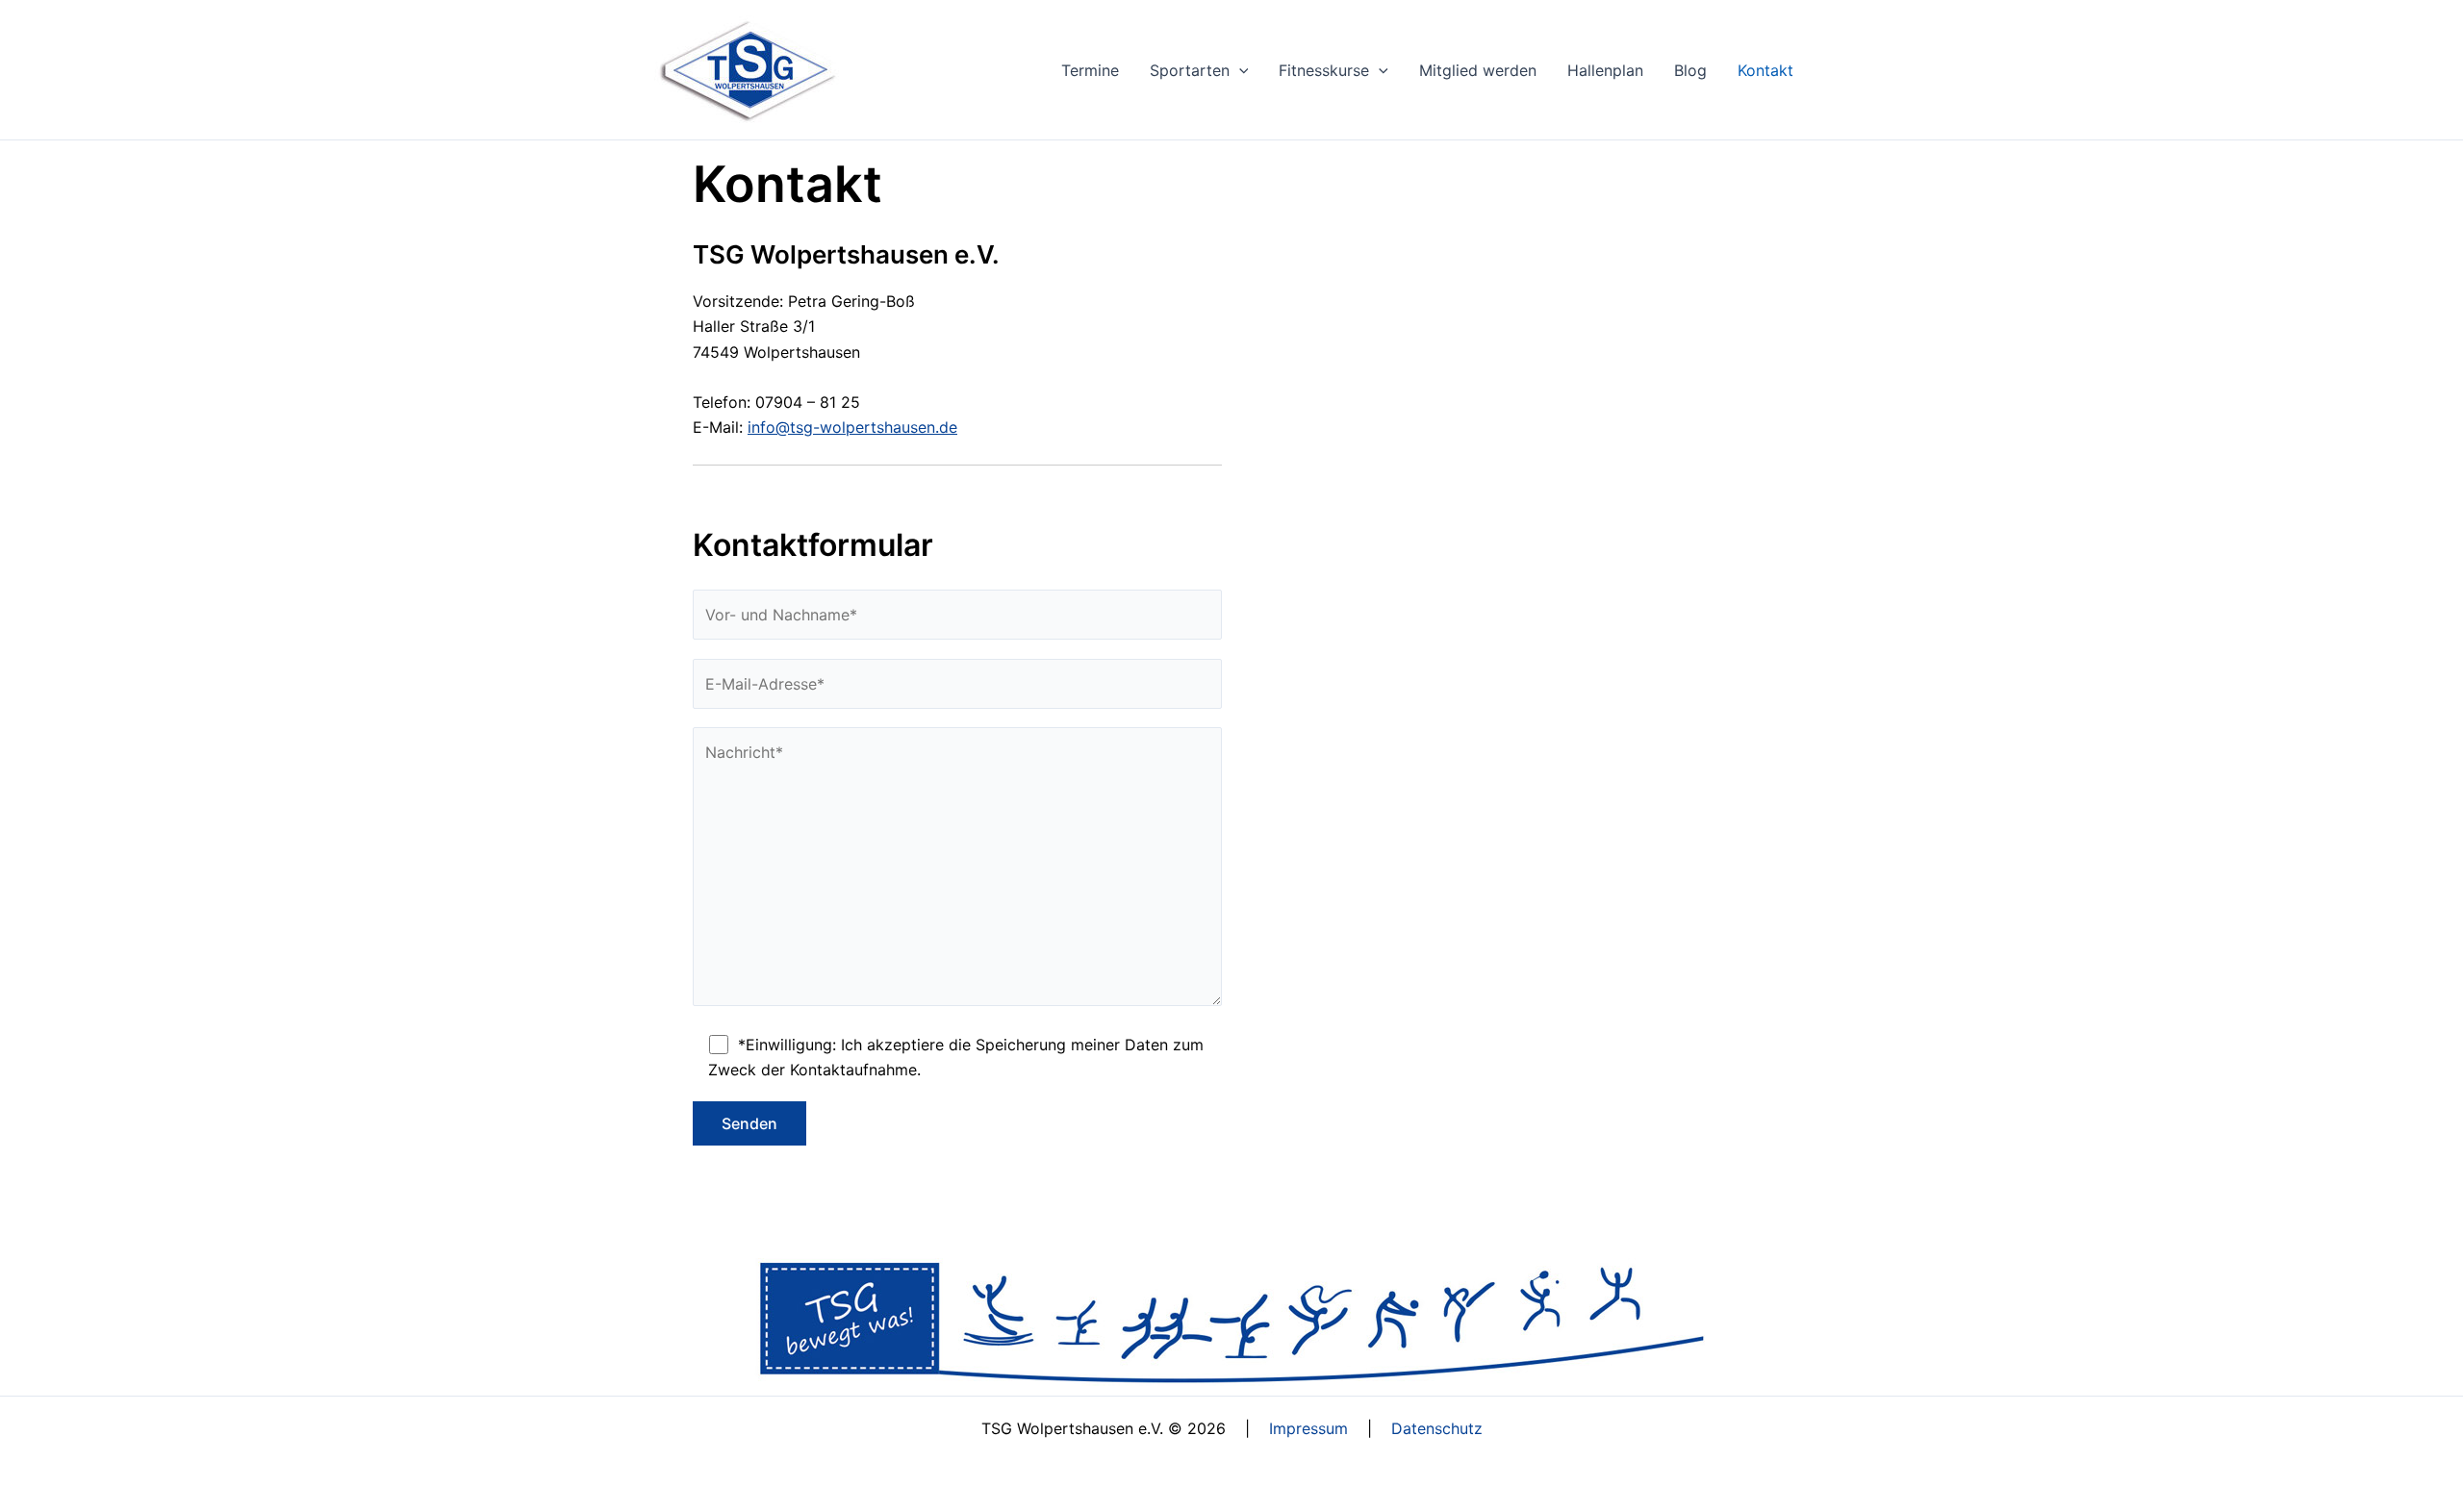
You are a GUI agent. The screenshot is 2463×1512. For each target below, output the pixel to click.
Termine (1090, 70)
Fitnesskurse (1324, 70)
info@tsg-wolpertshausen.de (852, 427)
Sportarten (1190, 70)
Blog (1690, 70)
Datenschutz (1437, 1428)
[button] (1239, 70)
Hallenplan (1605, 70)
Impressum (1308, 1428)
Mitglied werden (1478, 70)
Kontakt (1765, 70)
